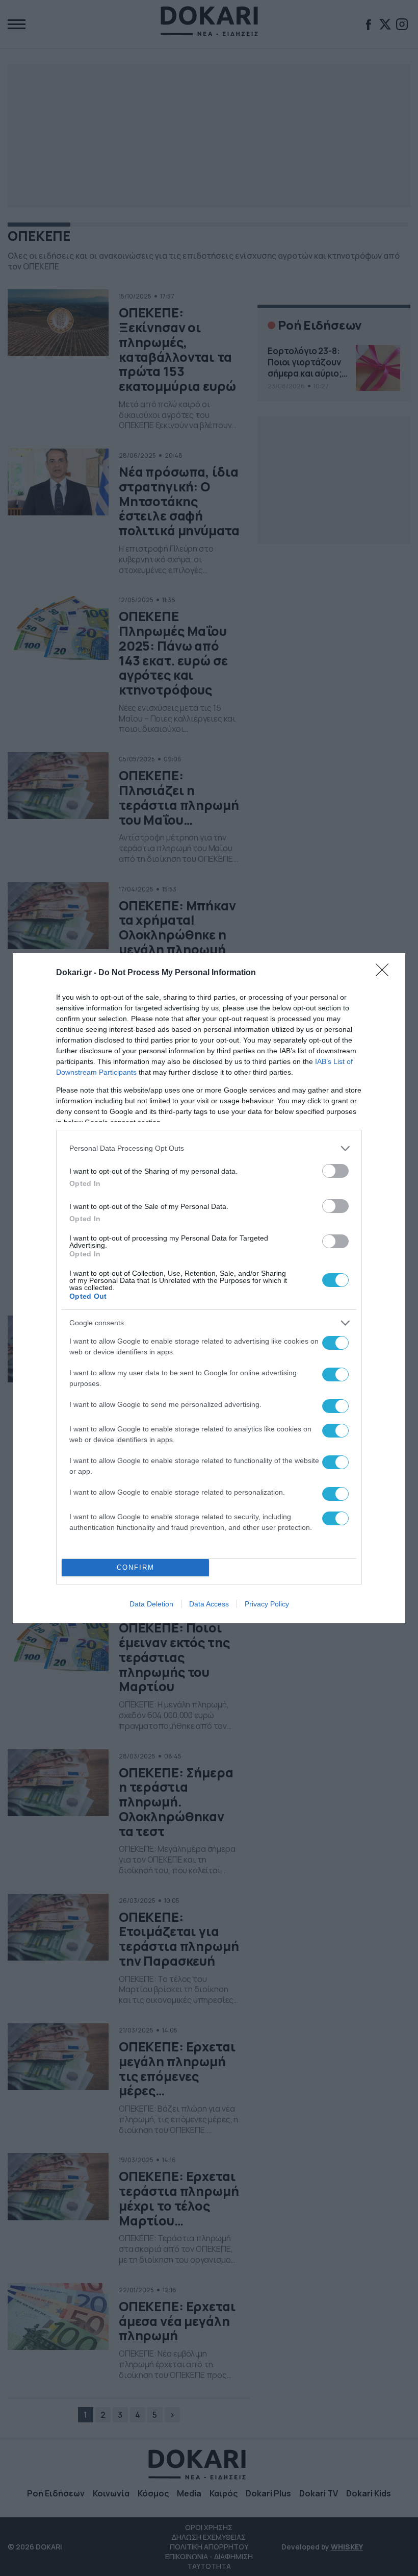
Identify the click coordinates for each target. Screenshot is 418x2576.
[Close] (385, 973)
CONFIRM (136, 1567)
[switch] (335, 1171)
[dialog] (209, 1288)
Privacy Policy (267, 1604)
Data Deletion (151, 1604)
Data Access (209, 1604)
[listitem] (209, 1148)
